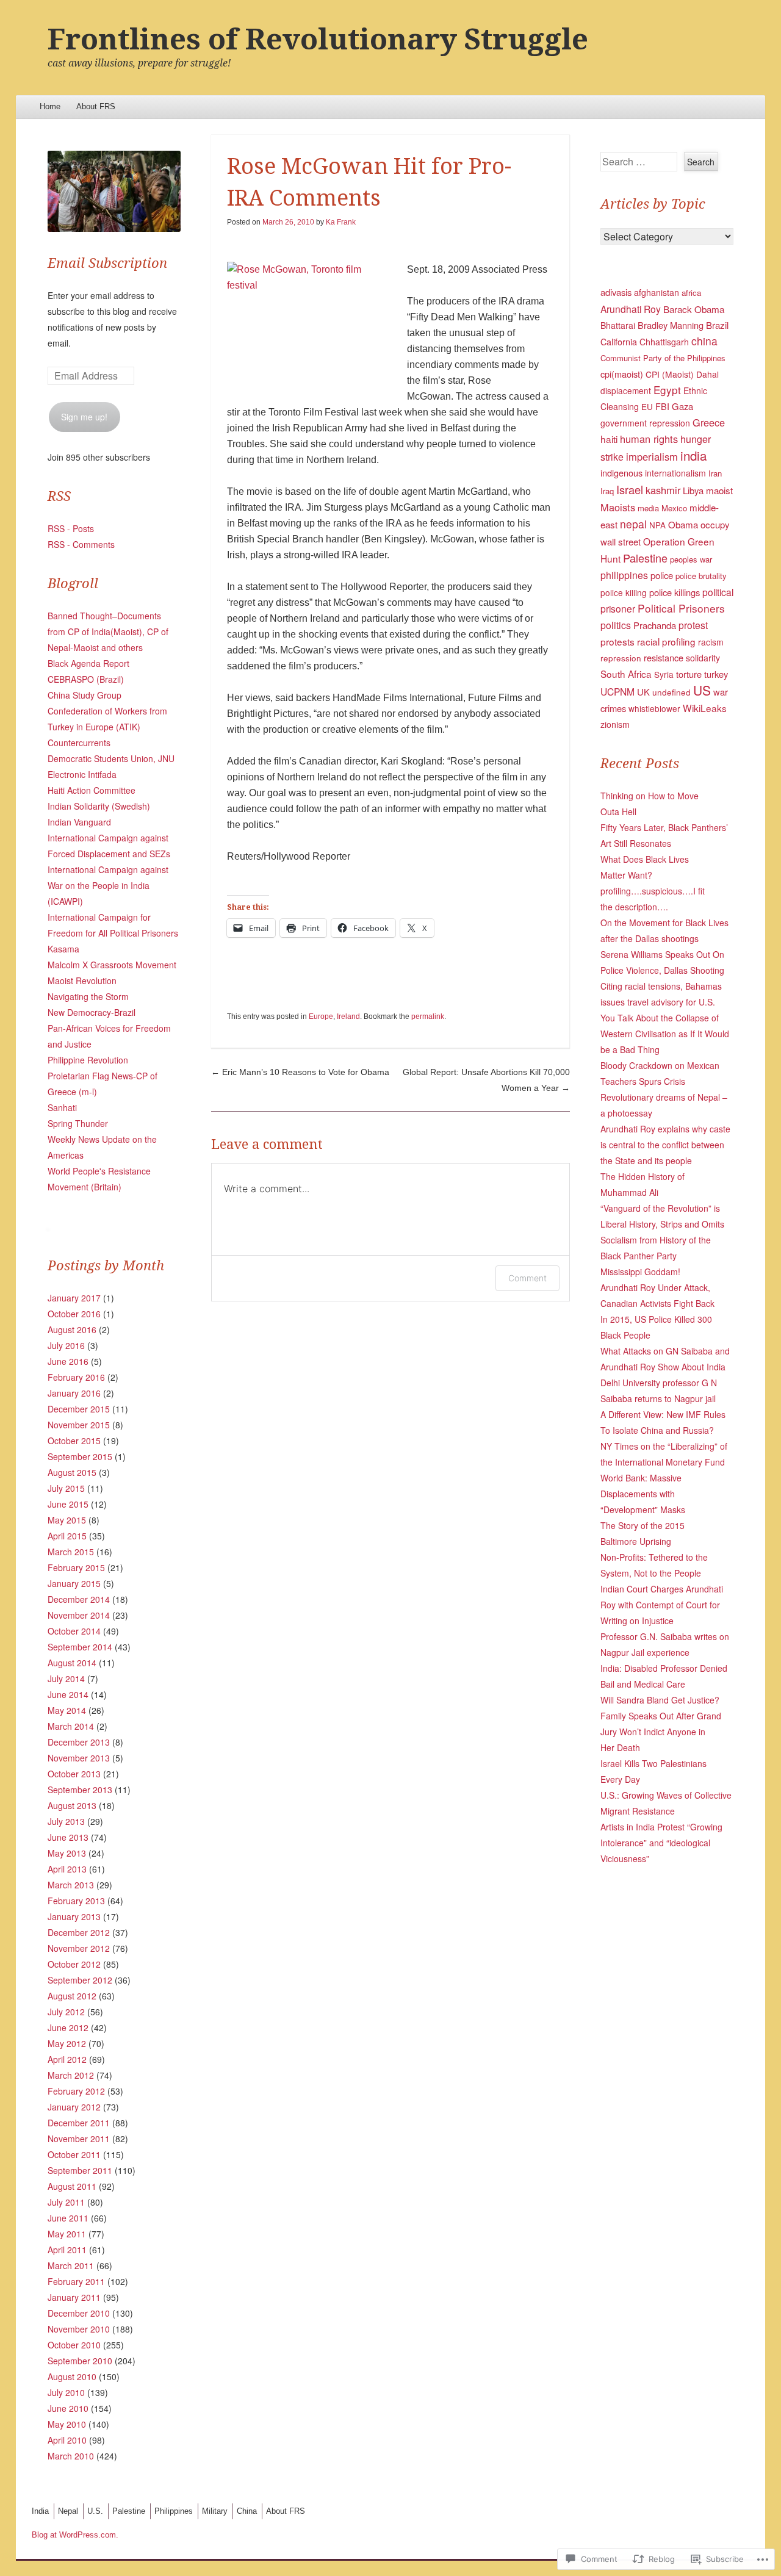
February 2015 (76, 1567)
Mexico (674, 508)
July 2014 (66, 1678)
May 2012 (67, 2043)
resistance (664, 657)
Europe (321, 1016)
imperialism (652, 456)
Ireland (348, 1016)
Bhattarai (618, 325)
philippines (624, 575)
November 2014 (79, 1615)
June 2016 (68, 1361)
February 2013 (76, 1901)
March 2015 (71, 1552)
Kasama (63, 949)
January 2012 (74, 2107)
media (648, 508)
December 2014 (79, 1599)
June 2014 (68, 1694)
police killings (675, 592)
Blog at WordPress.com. (75, 2535)
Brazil (717, 325)
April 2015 (67, 1536)
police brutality (701, 576)
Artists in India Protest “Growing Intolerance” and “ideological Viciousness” (661, 1843)
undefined (671, 692)
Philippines (174, 2511)
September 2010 (80, 2361)
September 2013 (80, 1790)
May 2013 (67, 1853)
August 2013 (72, 1805)
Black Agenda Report (88, 663)
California (619, 341)
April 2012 (67, 2059)
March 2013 (71, 1885)
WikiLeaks (705, 708)
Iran (715, 473)
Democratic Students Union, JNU (111, 758)
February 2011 (76, 2281)
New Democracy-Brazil (92, 1012)
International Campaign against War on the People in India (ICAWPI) (108, 885)
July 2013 (66, 1821)
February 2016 (76, 1377)
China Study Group (85, 695)
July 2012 (66, 2012)
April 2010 (67, 2440)
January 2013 (74, 1916)
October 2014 (74, 1631)
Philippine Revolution (88, 1060)
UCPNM (617, 691)
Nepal (68, 2511)
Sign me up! (84, 417)
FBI (662, 406)
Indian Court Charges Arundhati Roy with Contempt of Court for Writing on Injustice (662, 1605)
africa (691, 293)
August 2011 (72, 2186)
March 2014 (71, 1726)
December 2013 (79, 1742)
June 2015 (68, 1504)
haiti (609, 439)
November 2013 (79, 1758)
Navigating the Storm (88, 996)
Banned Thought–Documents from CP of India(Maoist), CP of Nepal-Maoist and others (108, 631)
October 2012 (74, 1964)
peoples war (691, 559)
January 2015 (74, 1583)
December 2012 (79, 1932)
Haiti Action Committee (92, 790)
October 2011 (74, 2154)
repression (621, 658)
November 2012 (79, 1948)
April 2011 (67, 2250)
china (704, 341)
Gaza (682, 406)
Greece (709, 422)
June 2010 (68, 2408)
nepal (633, 524)
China (247, 2511)
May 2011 (67, 2234)
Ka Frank (341, 222)
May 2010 (67, 2424)
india (693, 455)
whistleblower (654, 708)
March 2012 (71, 2075)
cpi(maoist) (622, 374)
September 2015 (80, 1456)
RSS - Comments (81, 544)
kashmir (663, 490)
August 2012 (72, 1996)
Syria (664, 674)
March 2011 (71, 2265)
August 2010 (72, 2376)
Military (215, 2511)
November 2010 (79, 2329)
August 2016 (72, 1329)
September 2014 (80, 1647)
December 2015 (79, 1409)
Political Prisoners (681, 608)
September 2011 (80, 2170)
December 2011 (79, 2123)
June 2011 (68, 2218)
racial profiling (666, 641)
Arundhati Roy (631, 309)
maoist (719, 490)
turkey (716, 674)
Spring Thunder (78, 1123)
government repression (645, 423)
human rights (649, 439)
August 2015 (72, 1472)
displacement (626, 390)
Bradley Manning (671, 325)
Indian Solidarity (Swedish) (99, 806)
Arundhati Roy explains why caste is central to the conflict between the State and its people (665, 1145)
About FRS (96, 106)
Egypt (667, 390)
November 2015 (79, 1425)
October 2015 (74, 1441)
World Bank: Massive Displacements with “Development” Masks (643, 1494)
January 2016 (74, 1393)
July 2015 (66, 1488)
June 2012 (68, 2027)
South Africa (626, 674)
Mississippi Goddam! (640, 1272)
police (662, 575)
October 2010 (74, 2345)
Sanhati (62, 1107)
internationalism (675, 473)
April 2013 (67, 1869)
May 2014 (67, 1710)
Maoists (618, 507)
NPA (657, 525)
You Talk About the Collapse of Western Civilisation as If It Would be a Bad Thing (665, 1034)
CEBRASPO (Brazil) (86, 679)
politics (616, 625)
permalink (428, 1016)
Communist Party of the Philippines (663, 358)
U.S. (95, 2511)
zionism (615, 724)
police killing (624, 592)
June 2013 (68, 1837)
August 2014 (72, 1663)
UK (643, 692)
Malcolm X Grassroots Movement (112, 965)
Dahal (707, 374)
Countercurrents (79, 743)
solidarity (703, 658)
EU (647, 406)
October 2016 (74, 1314)
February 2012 (76, 2091)
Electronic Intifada (82, 774)
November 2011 (79, 2139)
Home (50, 106)
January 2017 (74, 1298)
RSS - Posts (71, 528)
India (40, 2511)
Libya (693, 490)
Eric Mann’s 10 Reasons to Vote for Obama (300, 1072)
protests (617, 641)
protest (693, 625)
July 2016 (66, 1345)
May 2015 (67, 1520)
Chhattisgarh (664, 342)
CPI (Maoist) (670, 374)
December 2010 (79, 2313)
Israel (630, 489)
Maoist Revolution (82, 980)
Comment (527, 1278)
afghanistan (657, 292)
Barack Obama (694, 309)
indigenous (621, 473)
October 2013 (74, 1774)
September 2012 (80, 1980)
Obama (683, 524)
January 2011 (74, 2297)
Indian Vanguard (79, 822)
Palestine (645, 558)
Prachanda (655, 625)
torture (689, 674)
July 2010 (66, 2392)
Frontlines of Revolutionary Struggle (318, 39)
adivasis (616, 292)
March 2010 (71, 2456)
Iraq (607, 491)
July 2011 (66, 2202)
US (702, 690)
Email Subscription (107, 263)
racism (711, 642)
